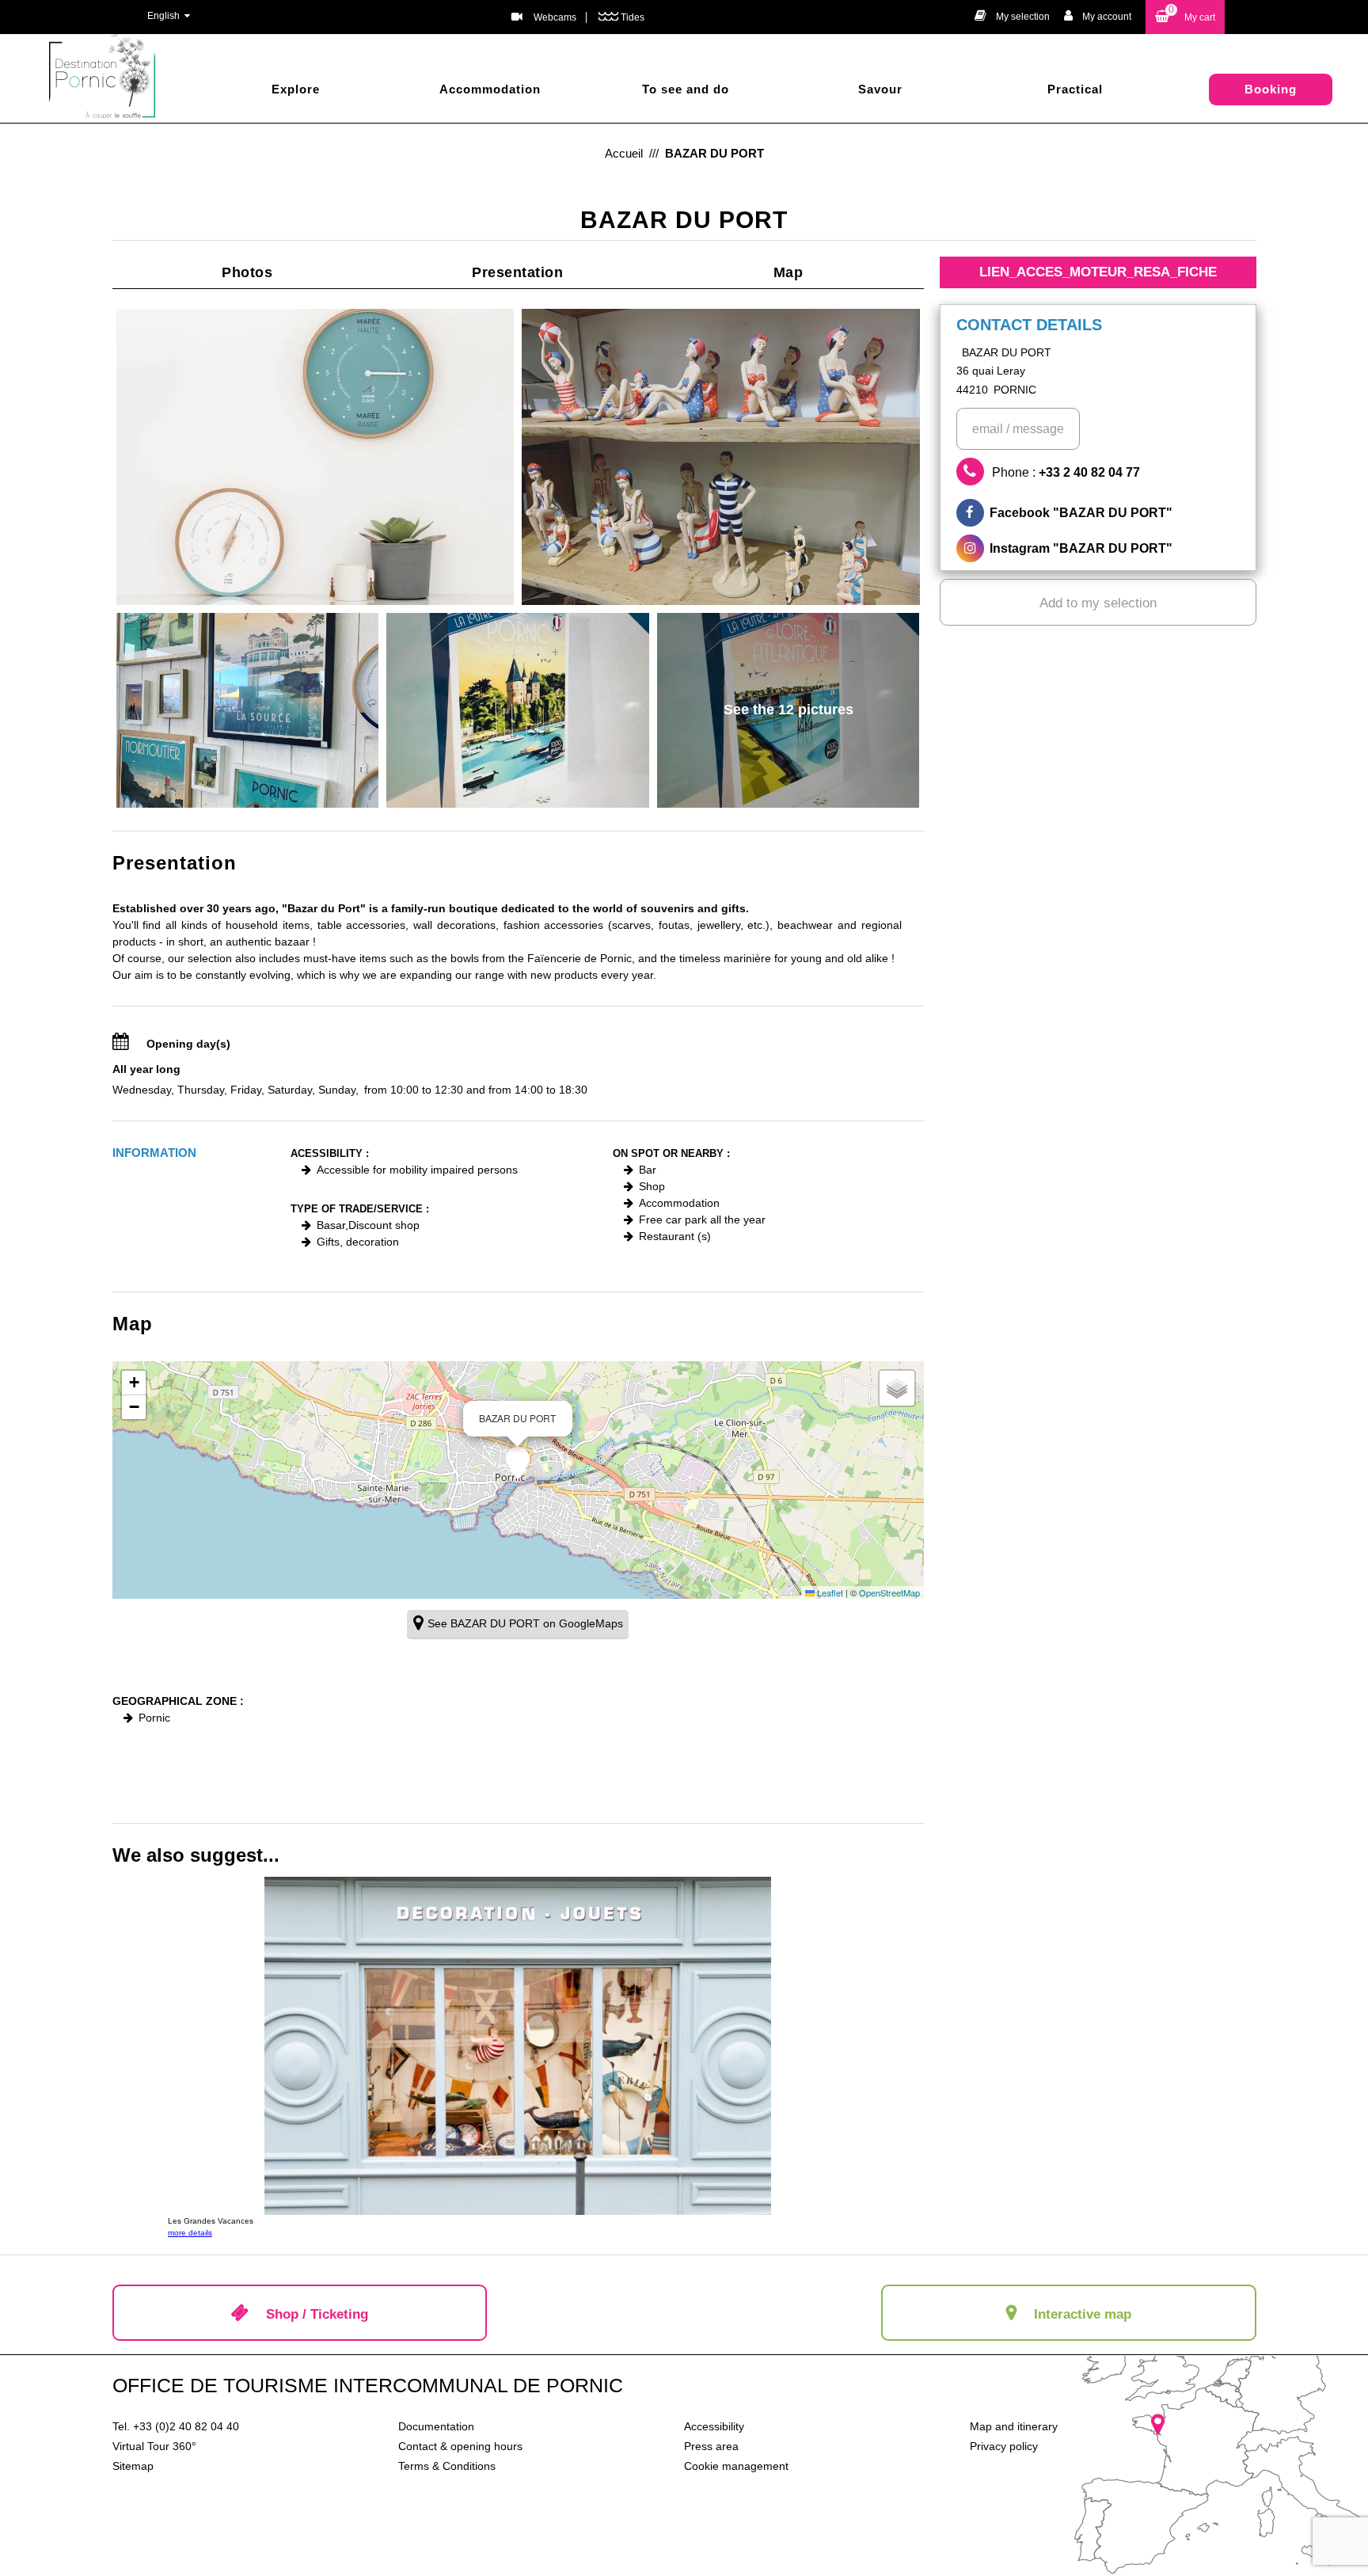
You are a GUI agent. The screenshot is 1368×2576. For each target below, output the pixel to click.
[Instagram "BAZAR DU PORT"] (1098, 548)
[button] (1185, 17)
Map (788, 272)
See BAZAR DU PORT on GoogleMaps (525, 1623)
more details (190, 2233)
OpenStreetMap (889, 1592)
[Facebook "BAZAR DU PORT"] (1098, 513)
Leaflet (829, 1592)
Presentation (517, 272)
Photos (247, 272)
